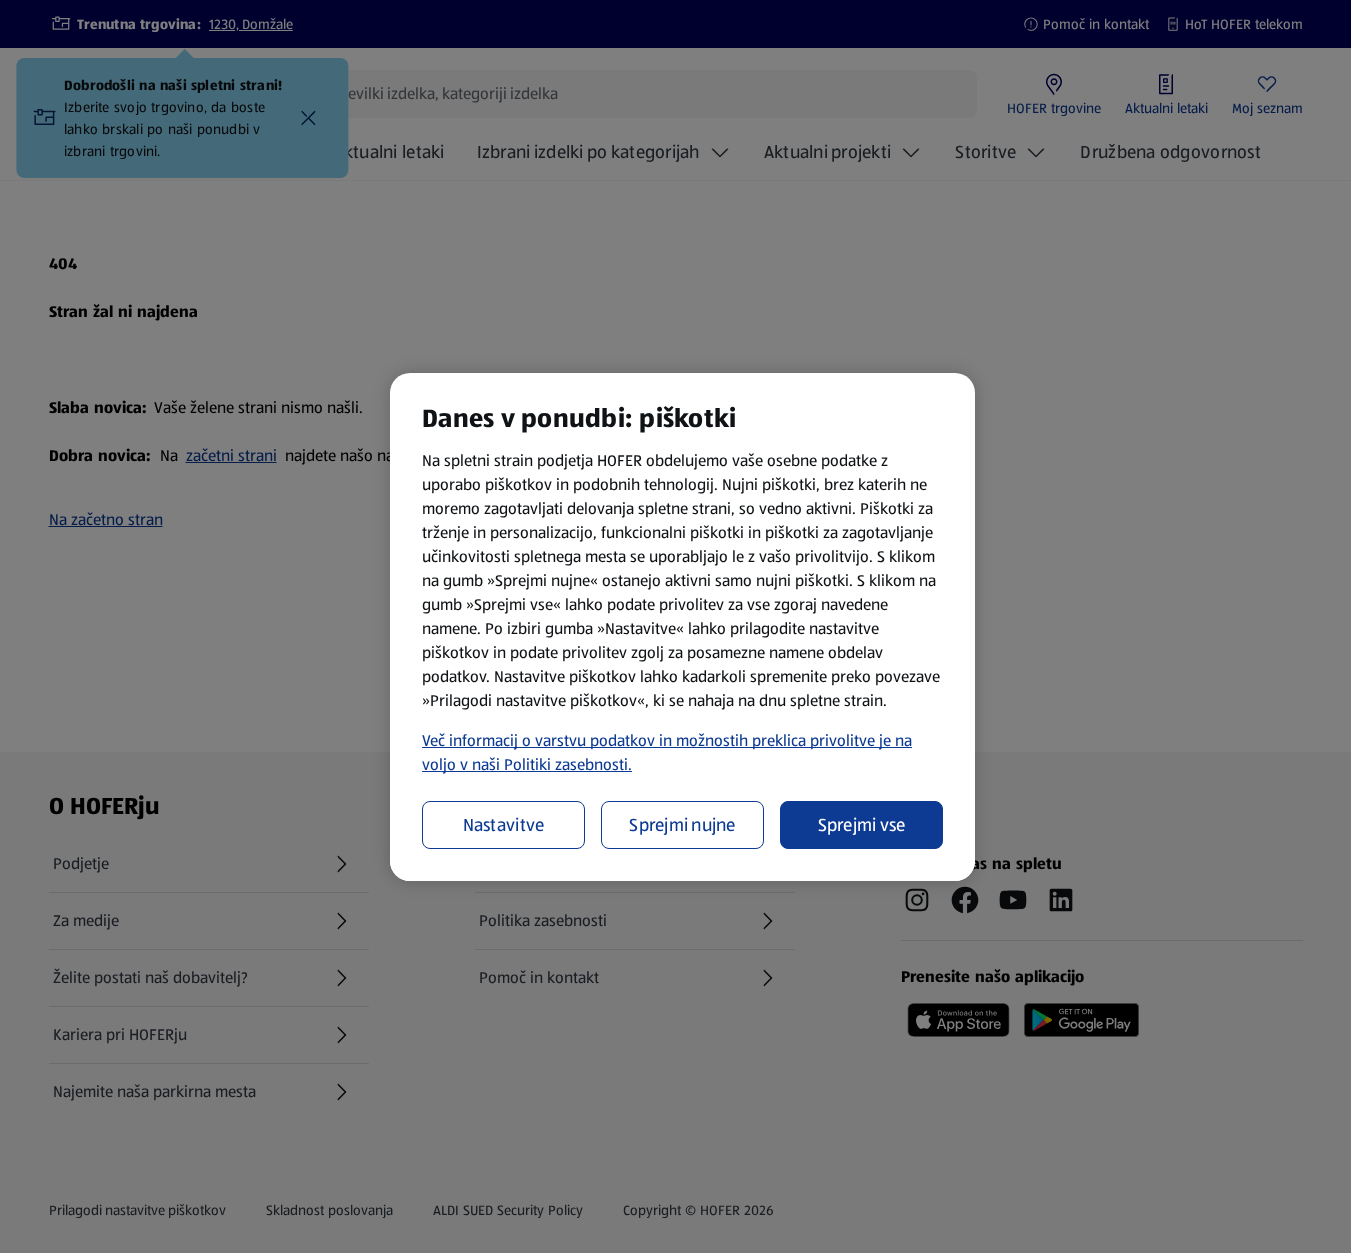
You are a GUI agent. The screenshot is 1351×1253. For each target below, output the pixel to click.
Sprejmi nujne (682, 825)
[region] (682, 627)
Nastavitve (504, 825)
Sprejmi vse (862, 825)
